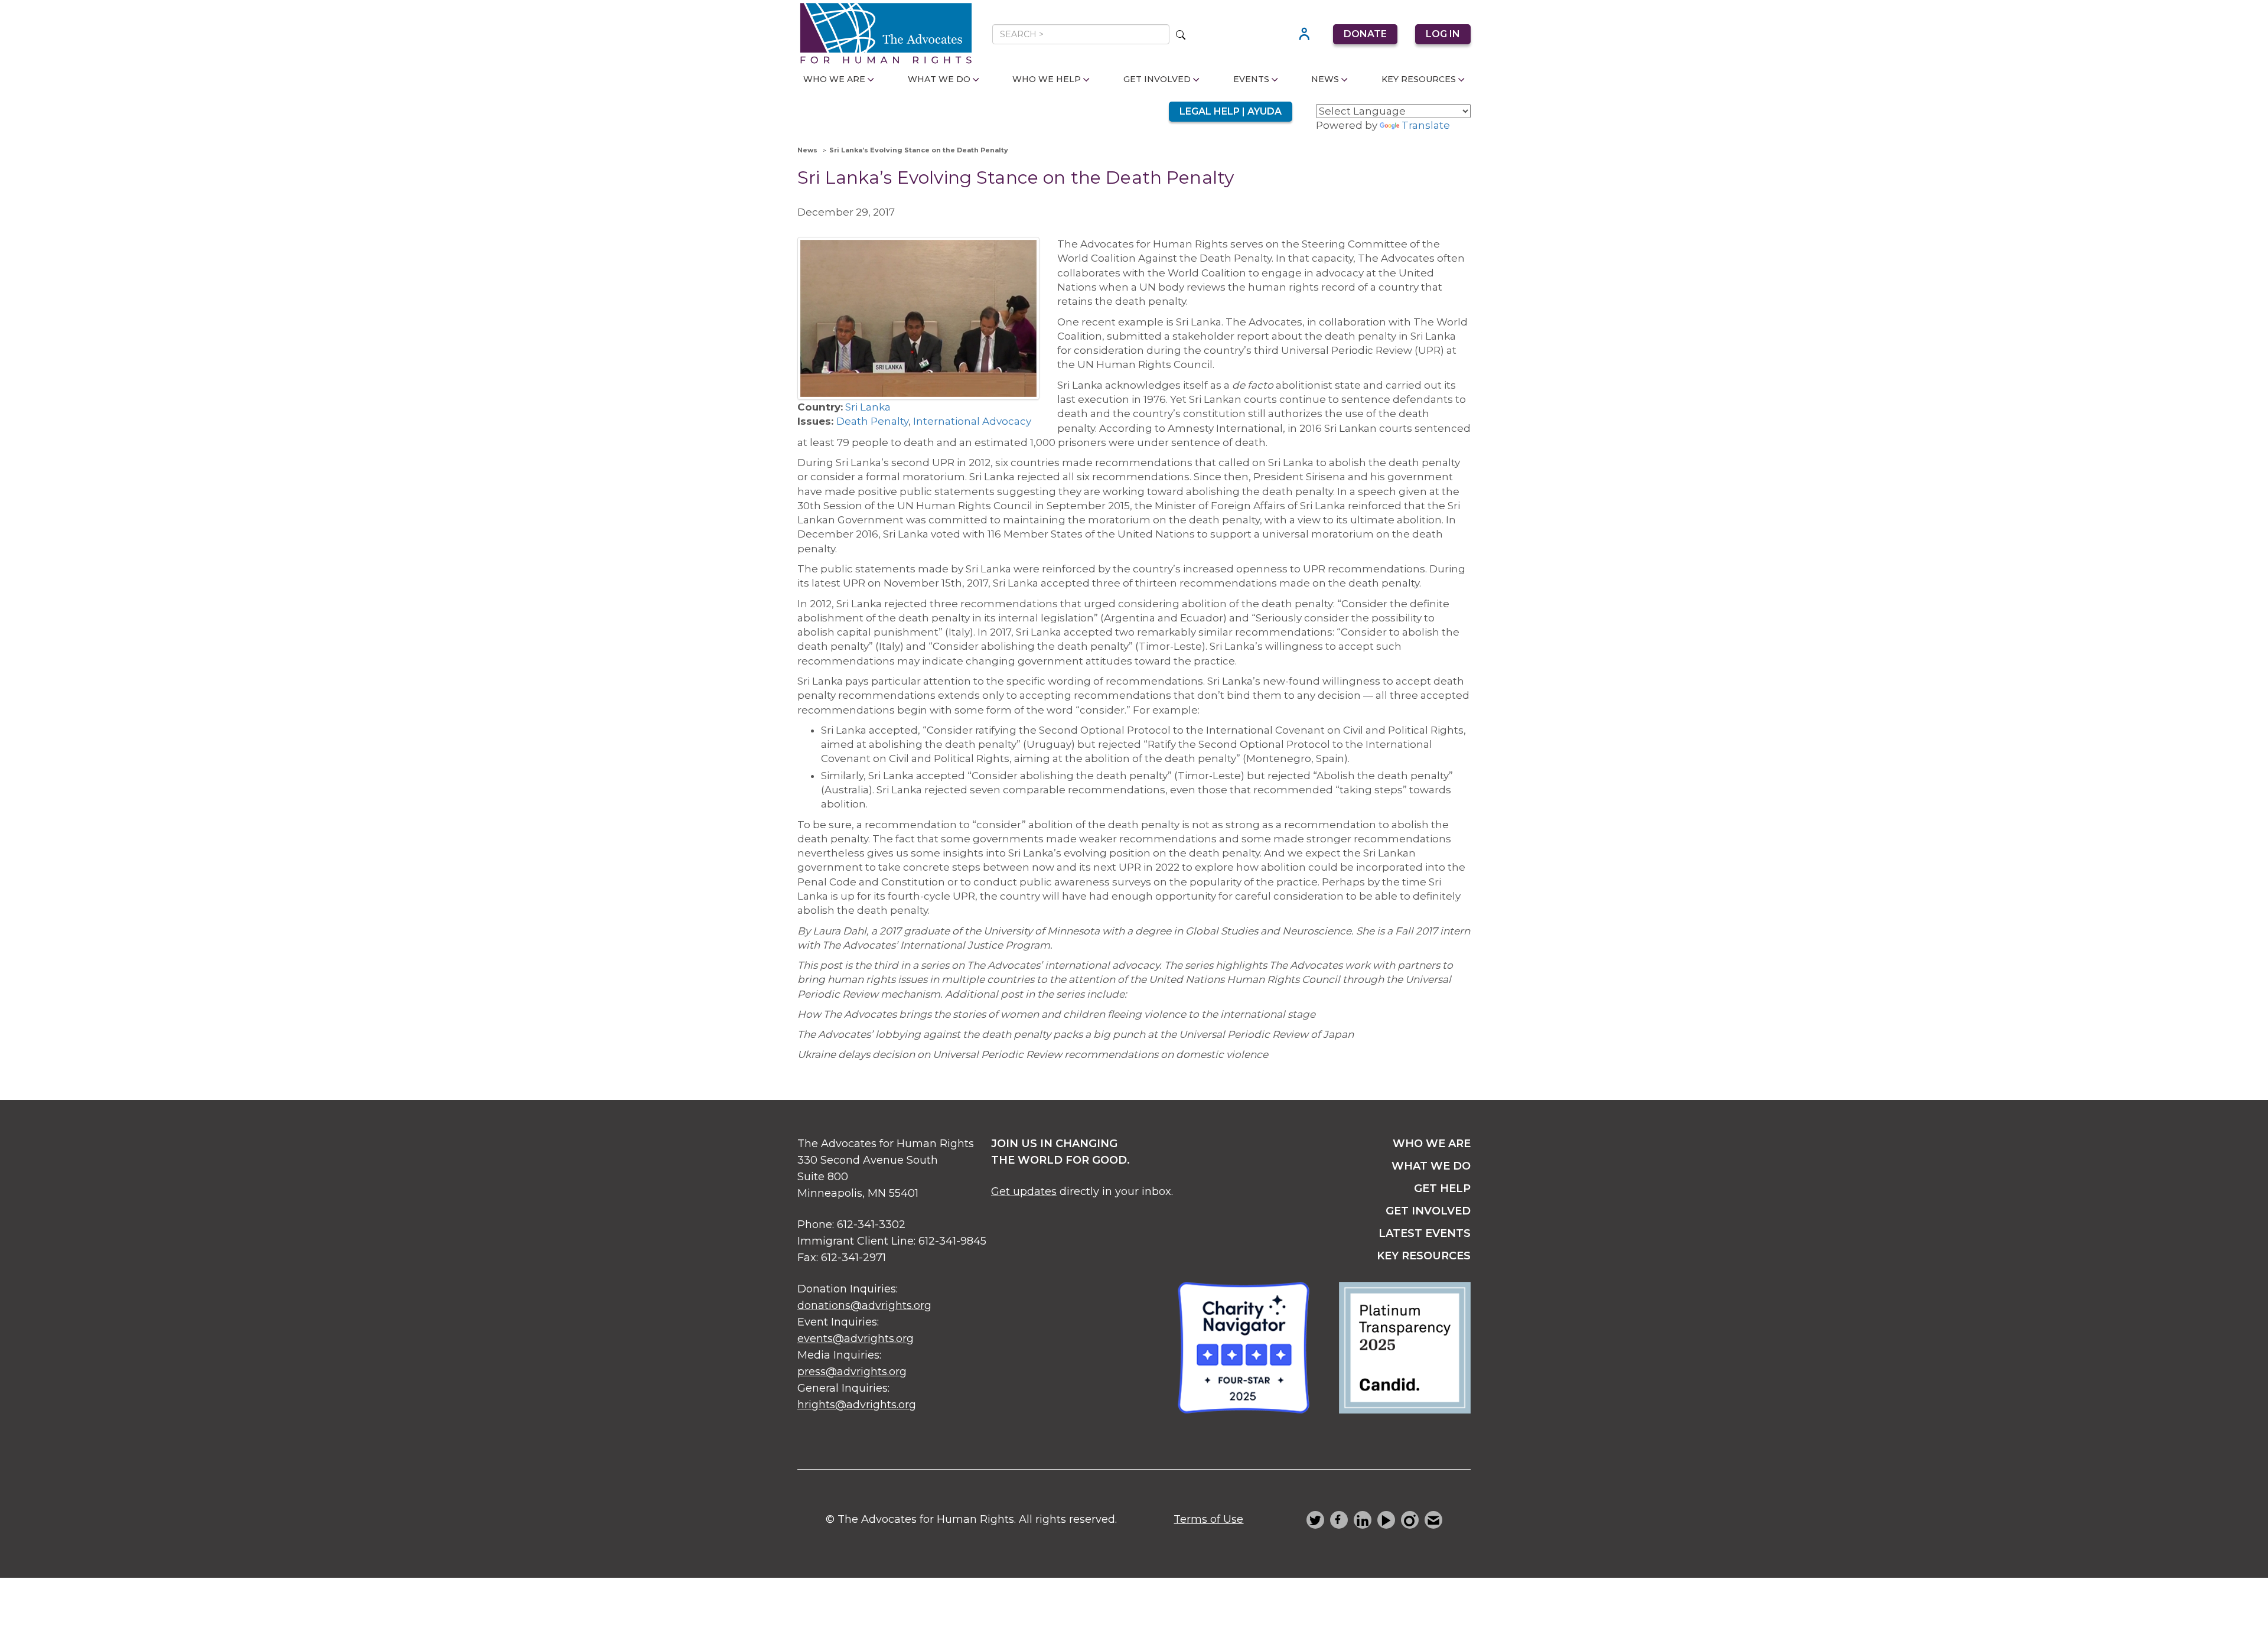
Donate (1365, 34)
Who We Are (834, 79)
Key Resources (1419, 79)
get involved (1428, 1211)
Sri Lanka (868, 407)
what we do (1431, 1166)
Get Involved (1157, 79)
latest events (1425, 1233)
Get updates (1024, 1191)
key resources (1424, 1256)
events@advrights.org (856, 1339)
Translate (1426, 125)
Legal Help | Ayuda (1231, 111)
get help (1442, 1188)
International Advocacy (972, 421)
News (1325, 79)
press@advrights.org (852, 1372)
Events (1251, 79)
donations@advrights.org (864, 1305)
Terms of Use (1208, 1519)
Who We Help (1047, 79)
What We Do (939, 79)
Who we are (1432, 1144)
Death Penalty (872, 421)
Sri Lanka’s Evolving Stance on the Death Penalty (919, 150)
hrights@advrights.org (857, 1405)
